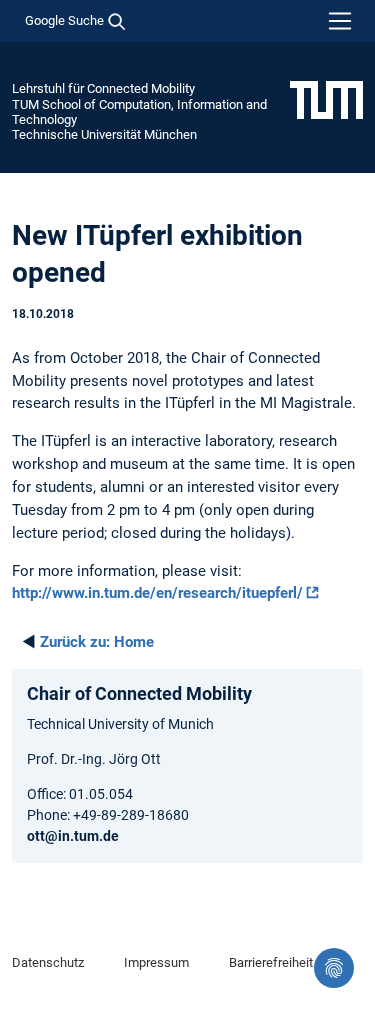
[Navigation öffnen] (340, 21)
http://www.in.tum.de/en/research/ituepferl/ (157, 593)
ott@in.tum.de (73, 836)
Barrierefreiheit (271, 962)
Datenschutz (48, 962)
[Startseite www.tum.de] (326, 99)
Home (97, 642)
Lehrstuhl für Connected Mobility (103, 88)
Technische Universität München (104, 134)
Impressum (156, 962)
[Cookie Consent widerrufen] (334, 968)
